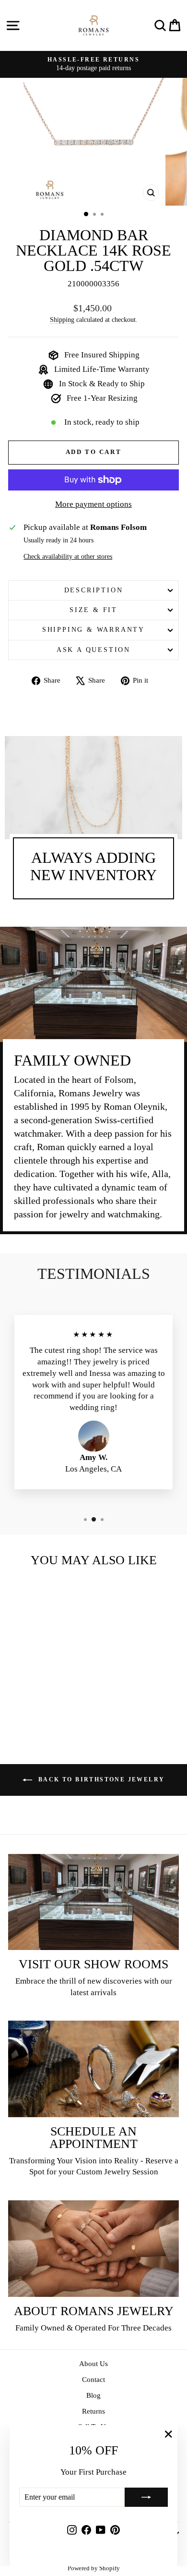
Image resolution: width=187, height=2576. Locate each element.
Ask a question (93, 650)
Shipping (62, 319)
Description (94, 590)
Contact (93, 2380)
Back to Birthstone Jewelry (100, 1779)
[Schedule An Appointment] (93, 2069)
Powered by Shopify (94, 2568)
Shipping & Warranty (93, 630)
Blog (93, 2395)
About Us (93, 2364)
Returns (93, 2411)
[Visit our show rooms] (93, 1902)
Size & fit (93, 610)
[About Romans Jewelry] (93, 2248)
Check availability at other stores (68, 557)
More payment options (93, 504)
